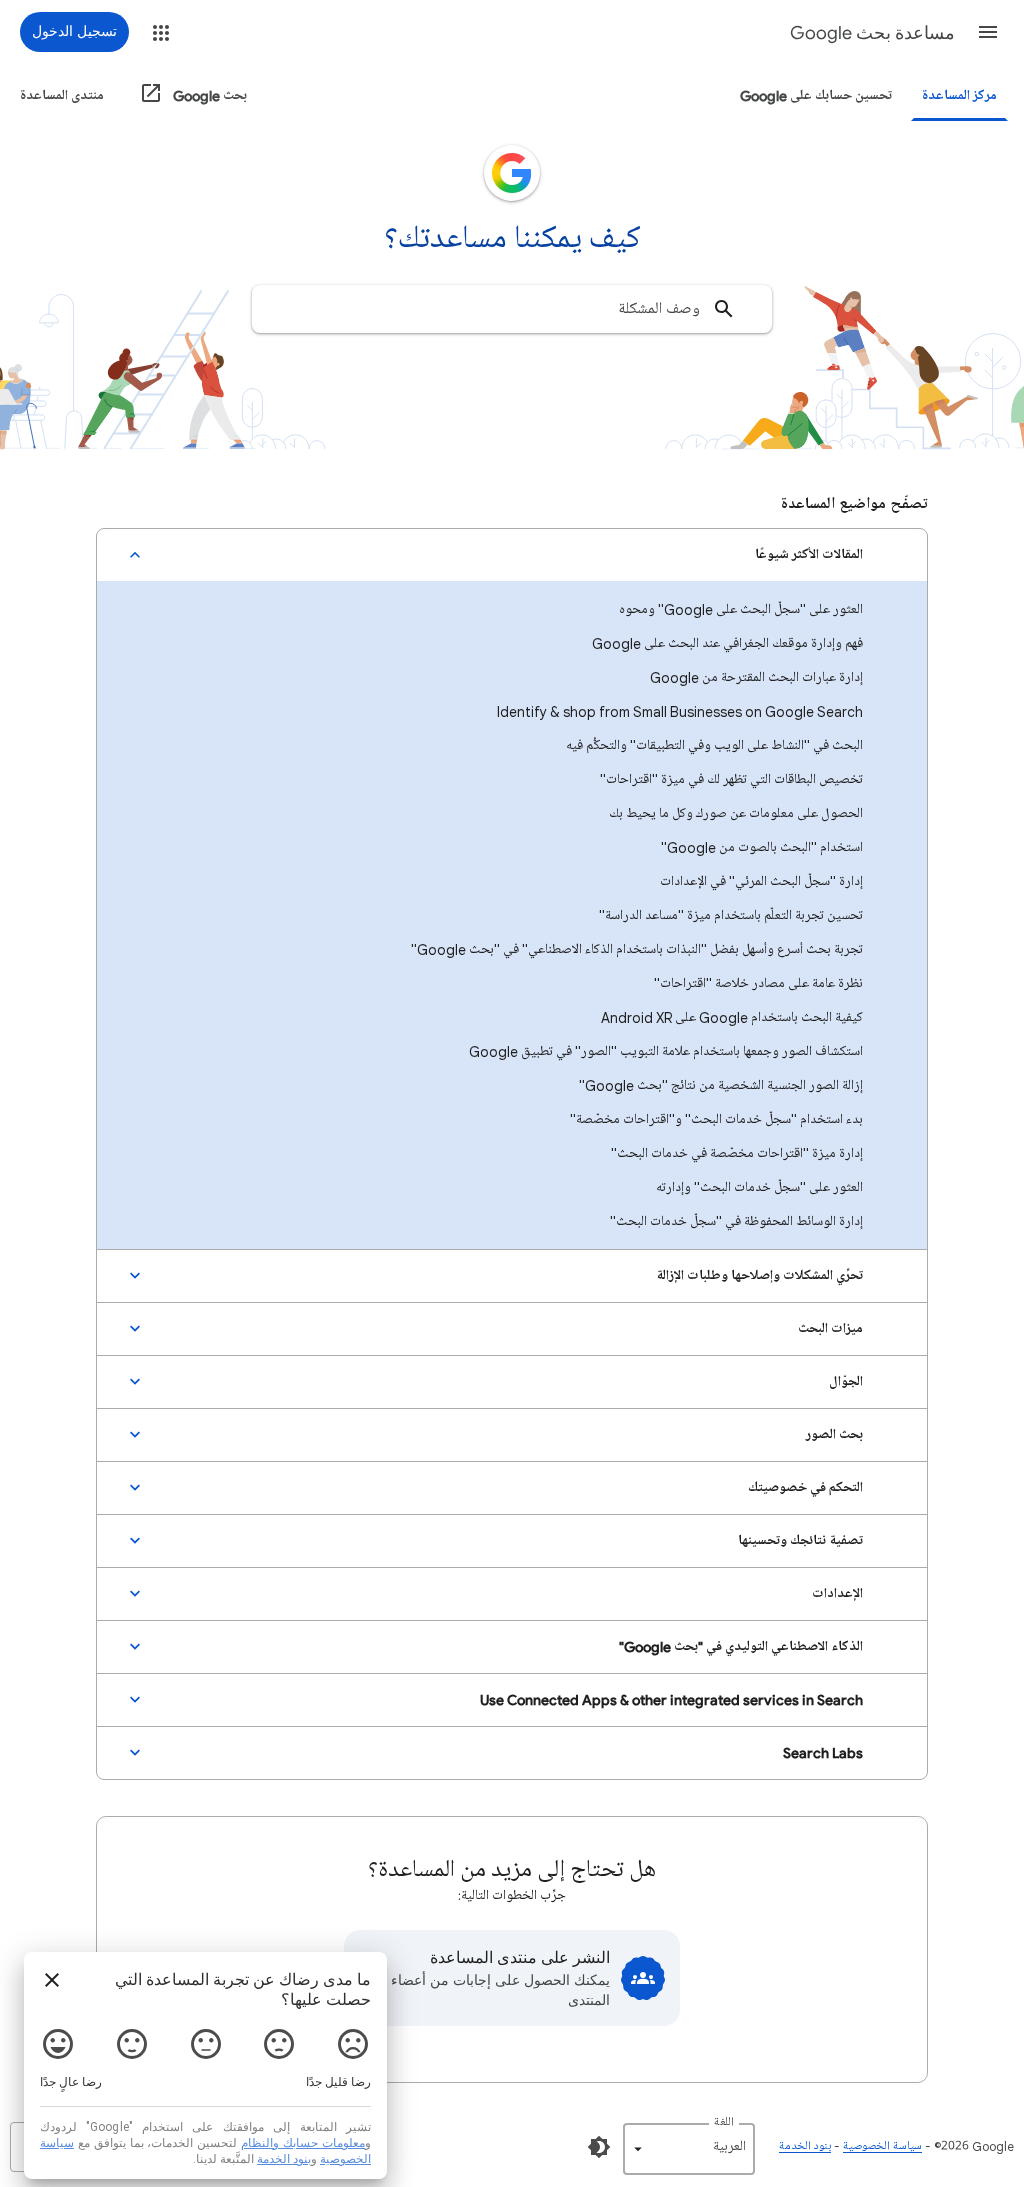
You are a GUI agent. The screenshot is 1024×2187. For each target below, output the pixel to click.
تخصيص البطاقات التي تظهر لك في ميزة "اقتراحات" (731, 779)
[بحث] (724, 309)
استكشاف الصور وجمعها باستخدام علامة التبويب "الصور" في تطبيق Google (666, 1051)
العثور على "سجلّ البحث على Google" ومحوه (741, 609)
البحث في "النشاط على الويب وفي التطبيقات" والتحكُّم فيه (714, 745)
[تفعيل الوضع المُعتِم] (599, 2147)
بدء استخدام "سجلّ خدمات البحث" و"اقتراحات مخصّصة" (716, 1119)
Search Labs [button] (823, 1752)
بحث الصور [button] (834, 1434)
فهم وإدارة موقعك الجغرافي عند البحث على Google (727, 643)
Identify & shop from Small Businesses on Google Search (680, 711)
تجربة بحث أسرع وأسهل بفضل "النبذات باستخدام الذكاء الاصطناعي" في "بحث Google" (637, 949)
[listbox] (689, 2149)
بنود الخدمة (805, 2146)
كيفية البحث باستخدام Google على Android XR (732, 1017)
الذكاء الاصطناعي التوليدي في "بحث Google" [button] (741, 1646)
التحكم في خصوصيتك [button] (805, 1487)
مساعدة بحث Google (872, 33)
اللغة (724, 2122)
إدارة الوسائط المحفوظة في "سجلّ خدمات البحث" (736, 1221)
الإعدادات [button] (837, 1593)
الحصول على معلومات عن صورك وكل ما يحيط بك (736, 813)
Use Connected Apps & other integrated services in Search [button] (671, 1699)
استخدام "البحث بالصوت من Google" (762, 847)
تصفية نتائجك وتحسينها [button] (800, 1540)
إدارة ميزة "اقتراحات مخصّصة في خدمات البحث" (737, 1153)
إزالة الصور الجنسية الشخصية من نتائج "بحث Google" (721, 1085)
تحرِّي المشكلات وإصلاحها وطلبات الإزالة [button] (759, 1275)
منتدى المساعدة (62, 95)
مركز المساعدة (959, 95)
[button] (988, 32)
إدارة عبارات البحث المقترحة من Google (756, 677)
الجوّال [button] (846, 1381)
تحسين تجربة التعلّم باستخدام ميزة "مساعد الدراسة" (731, 915)
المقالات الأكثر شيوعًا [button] (809, 554)
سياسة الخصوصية (882, 2146)
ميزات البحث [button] (830, 1328)
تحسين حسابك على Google (816, 95)
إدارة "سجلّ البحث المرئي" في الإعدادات (761, 881)
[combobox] (512, 309)
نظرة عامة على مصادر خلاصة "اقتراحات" (758, 983)
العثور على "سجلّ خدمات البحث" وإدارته (759, 1187)
